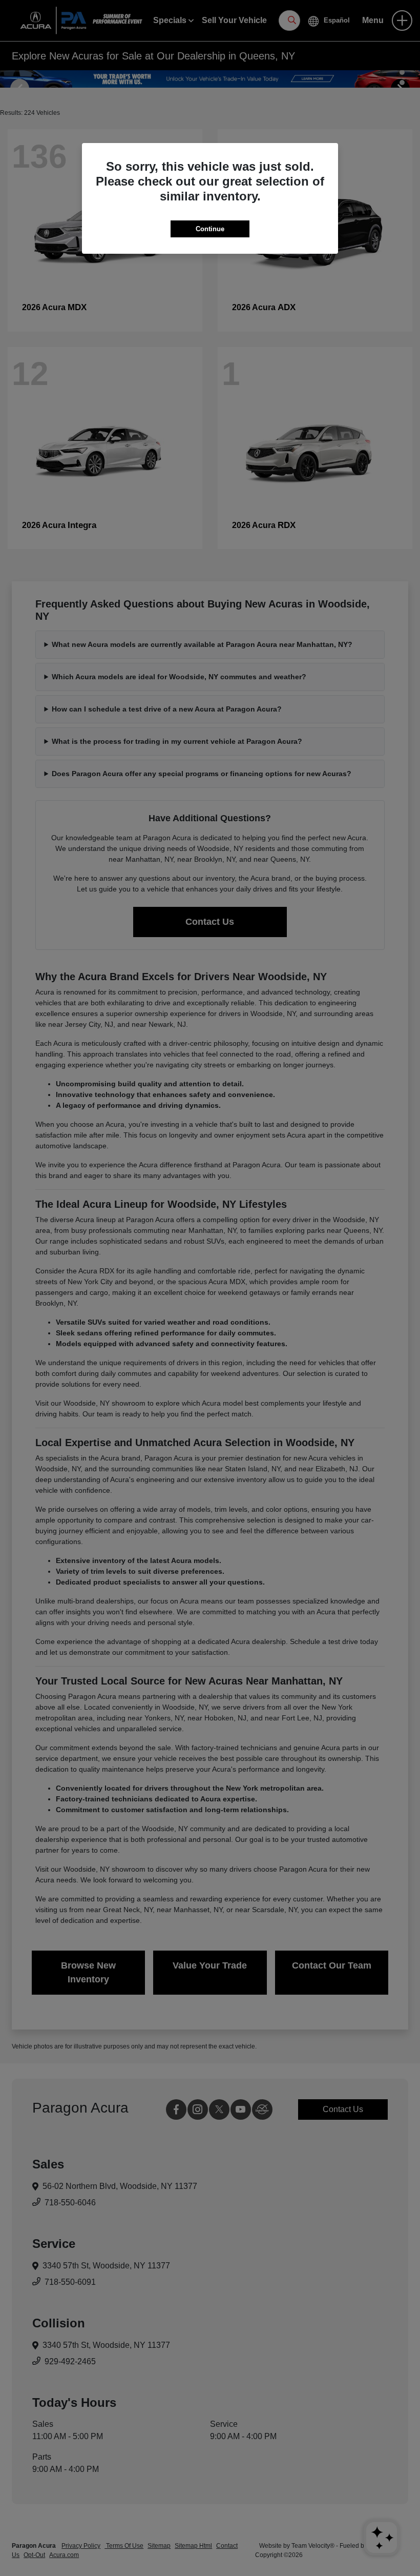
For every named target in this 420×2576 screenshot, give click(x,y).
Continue (210, 229)
